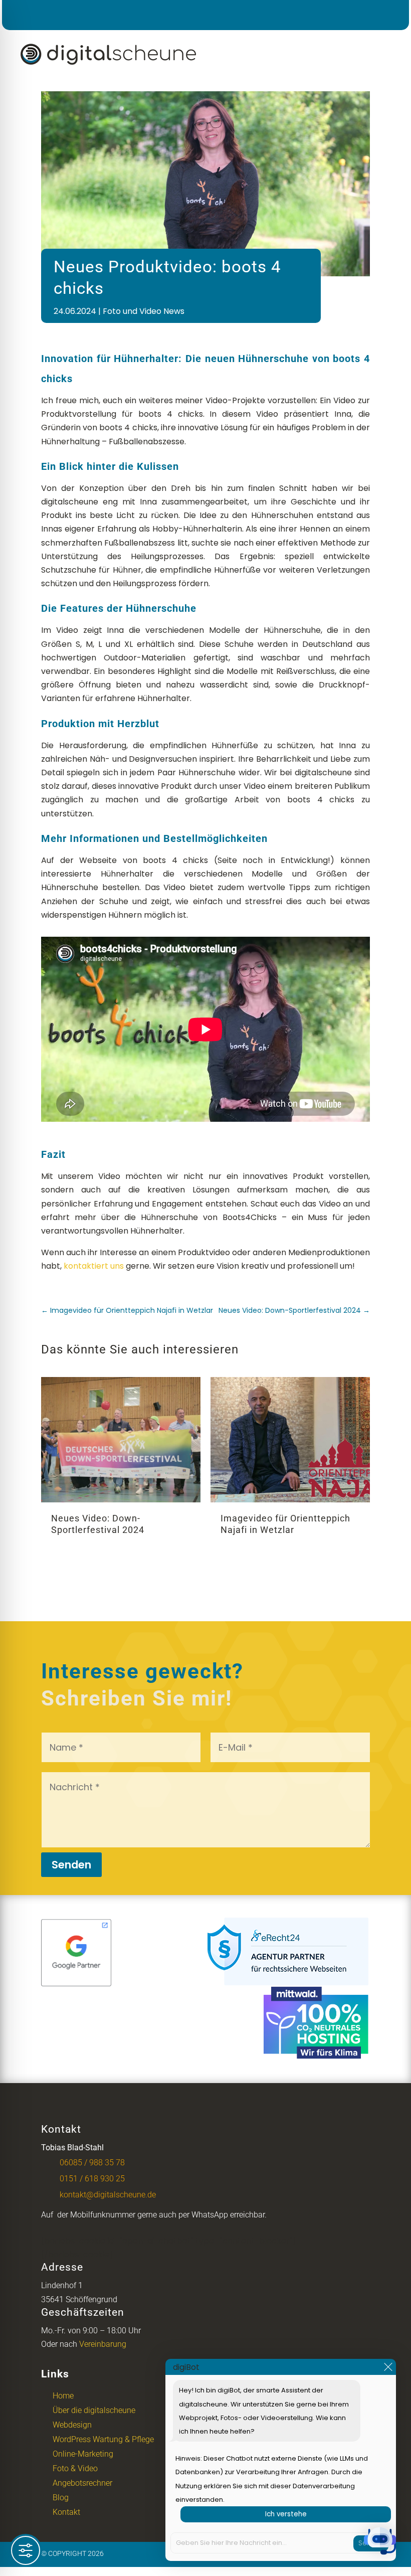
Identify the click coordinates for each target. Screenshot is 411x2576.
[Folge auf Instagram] (332, 14)
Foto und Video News (144, 311)
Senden (71, 1865)
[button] (380, 2543)
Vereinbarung (103, 2344)
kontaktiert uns (94, 1266)
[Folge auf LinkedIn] (360, 14)
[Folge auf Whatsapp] (388, 14)
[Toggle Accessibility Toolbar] (26, 2550)
